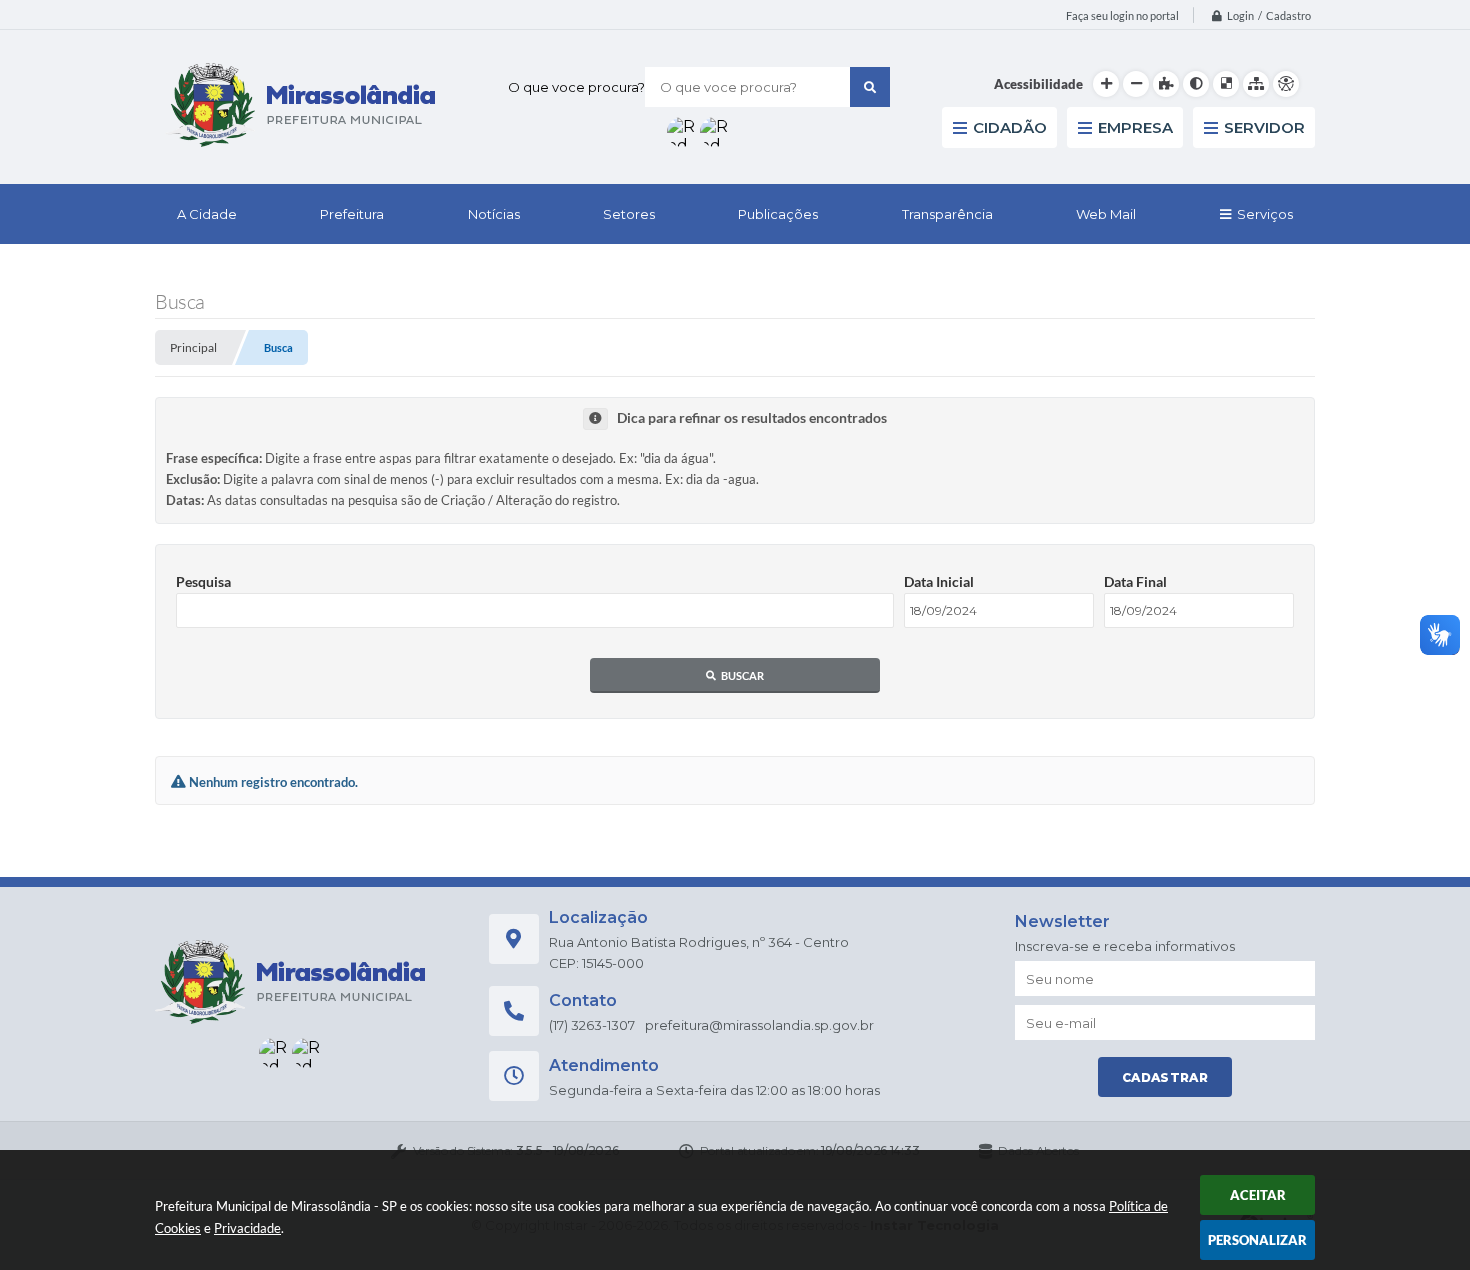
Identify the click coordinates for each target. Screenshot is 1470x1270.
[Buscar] (870, 87)
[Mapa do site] (1256, 84)
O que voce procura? (576, 87)
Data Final (1135, 581)
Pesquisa (203, 581)
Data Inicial (939, 581)
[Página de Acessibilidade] (1286, 84)
